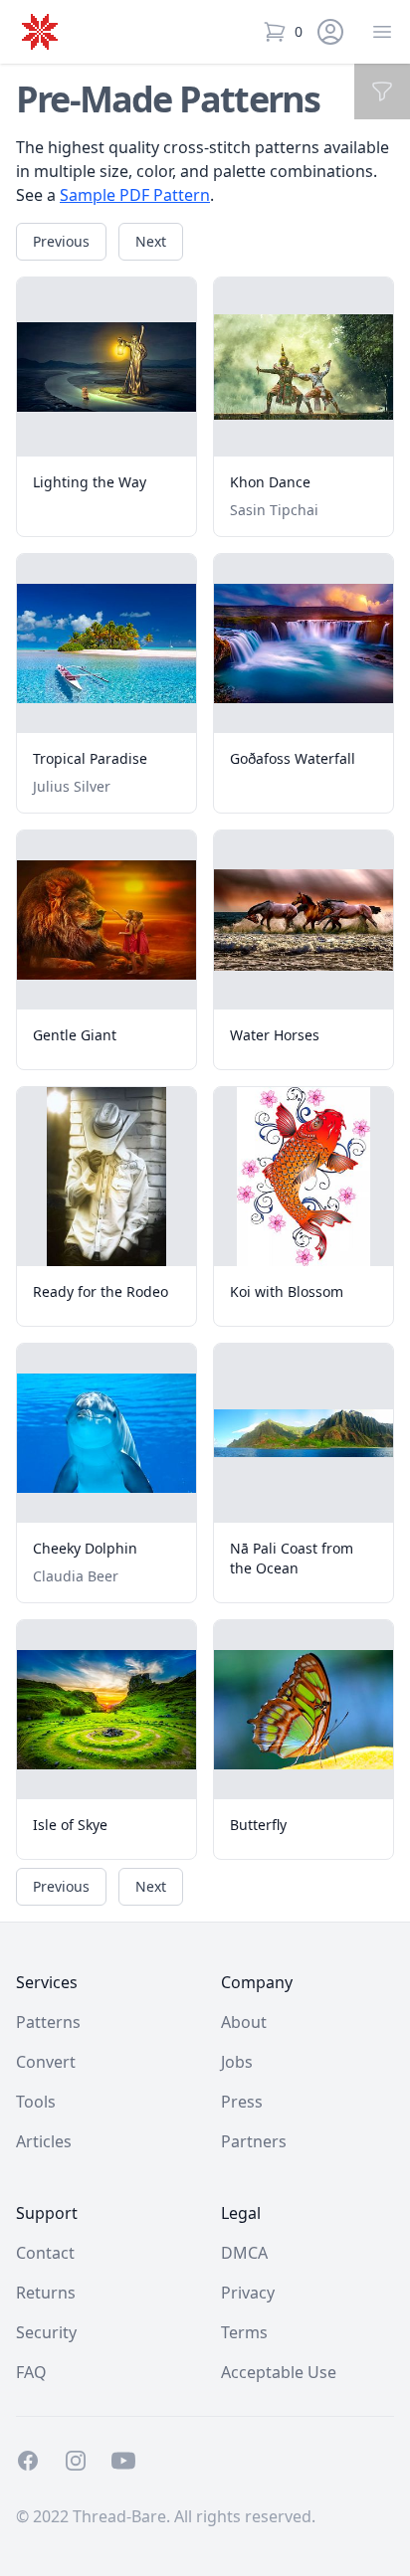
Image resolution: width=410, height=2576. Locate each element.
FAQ (31, 2372)
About (244, 2022)
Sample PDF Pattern (135, 195)
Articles (44, 2141)
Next (151, 241)
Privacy (248, 2293)
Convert (46, 2062)
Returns (46, 2293)
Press (242, 2102)
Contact (45, 2253)
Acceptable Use (279, 2372)
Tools (36, 2102)
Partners (254, 2141)
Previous (61, 241)
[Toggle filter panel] (382, 92)
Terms (244, 2332)
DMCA (244, 2253)
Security (46, 2332)
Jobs (237, 2062)
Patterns (48, 2022)
